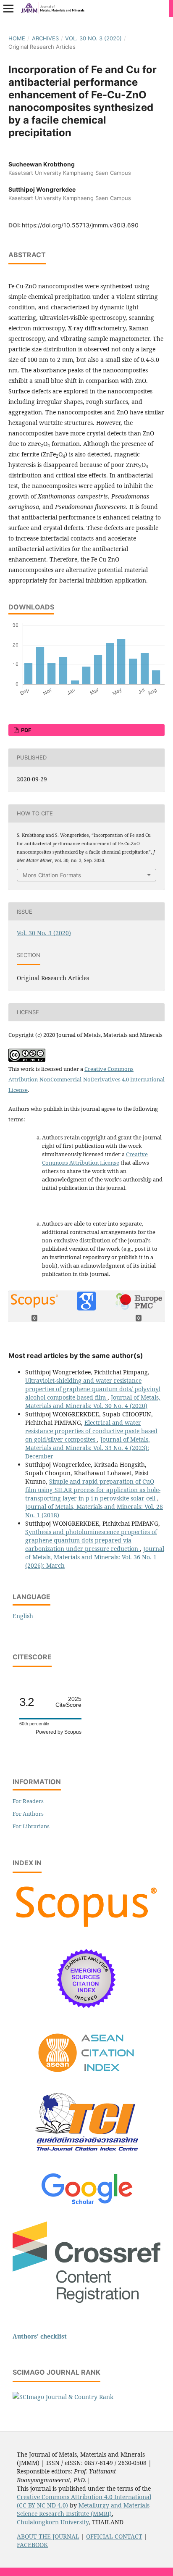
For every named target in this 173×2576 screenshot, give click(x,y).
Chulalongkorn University (53, 2522)
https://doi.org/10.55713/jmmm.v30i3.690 (80, 225)
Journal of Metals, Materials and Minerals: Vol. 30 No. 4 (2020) (93, 1401)
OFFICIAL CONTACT (114, 2536)
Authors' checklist (40, 2336)
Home (17, 38)
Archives (45, 38)
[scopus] (86, 1928)
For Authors (28, 1814)
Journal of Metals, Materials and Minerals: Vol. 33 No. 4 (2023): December (88, 1448)
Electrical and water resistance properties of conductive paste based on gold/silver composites (91, 1431)
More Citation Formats (52, 875)
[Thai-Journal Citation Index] (86, 2158)
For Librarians (31, 1826)
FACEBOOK (32, 2545)
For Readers (28, 1801)
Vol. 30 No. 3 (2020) (93, 38)
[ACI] (87, 2078)
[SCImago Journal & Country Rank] (63, 2397)
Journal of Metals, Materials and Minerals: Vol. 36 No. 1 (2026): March (95, 1557)
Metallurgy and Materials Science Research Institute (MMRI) (83, 2509)
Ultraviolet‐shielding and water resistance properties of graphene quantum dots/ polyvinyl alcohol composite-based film (93, 1389)
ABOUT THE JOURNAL (48, 2536)
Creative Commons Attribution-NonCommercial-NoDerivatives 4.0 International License (86, 1079)
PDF (26, 730)
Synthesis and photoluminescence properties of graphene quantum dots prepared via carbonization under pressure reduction (91, 1540)
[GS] (87, 2205)
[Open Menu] (8, 8)
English (23, 1616)
